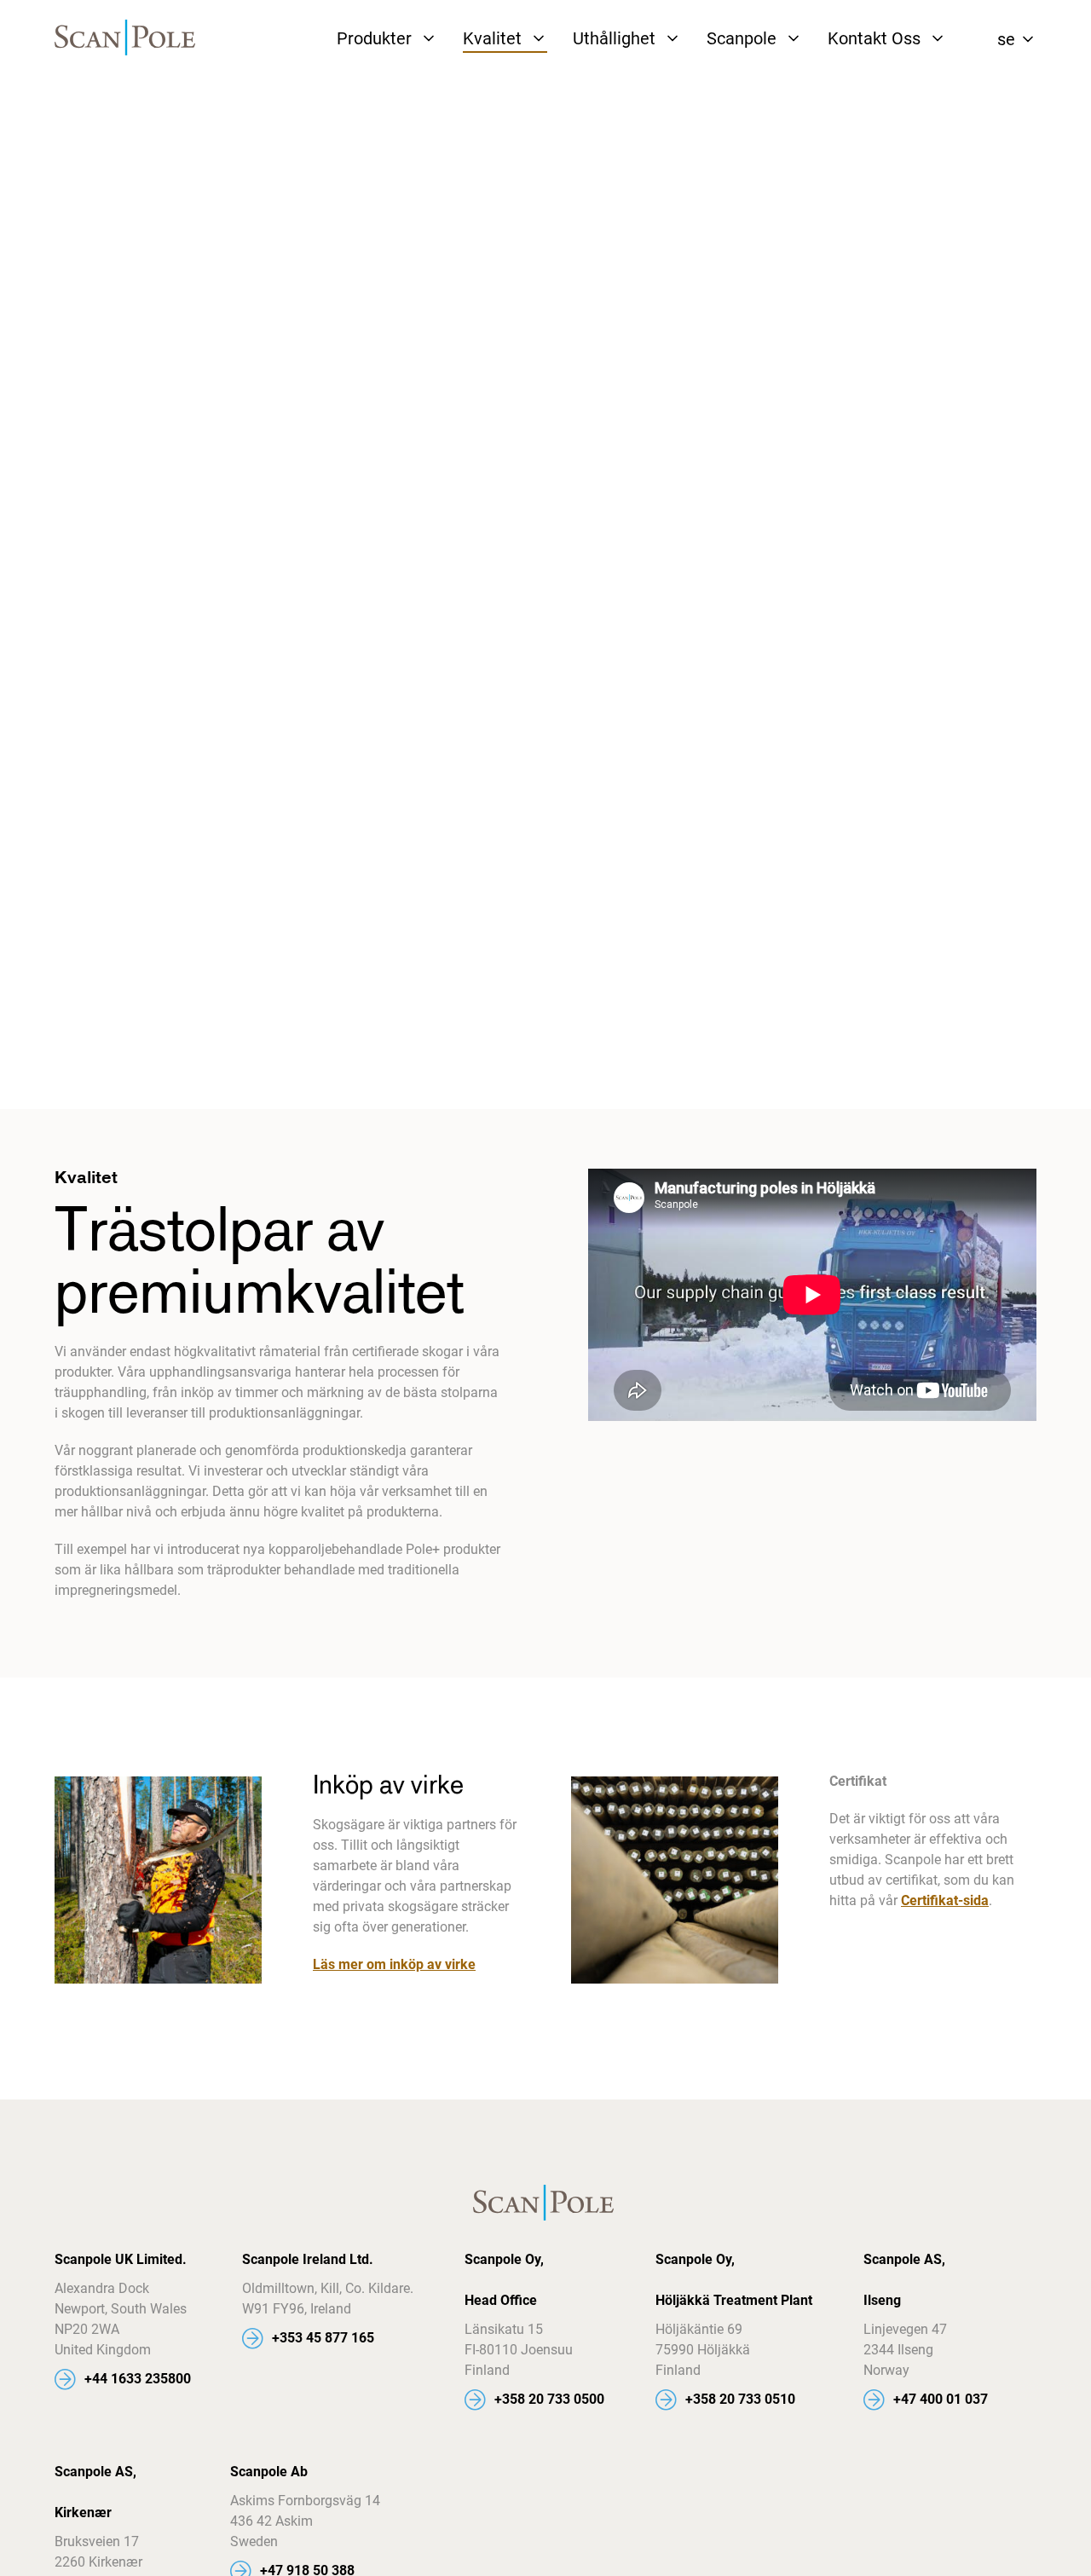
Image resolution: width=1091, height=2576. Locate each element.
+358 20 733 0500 (549, 2399)
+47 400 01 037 (941, 2399)
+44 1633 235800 (138, 2379)
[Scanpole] (127, 39)
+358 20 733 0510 (740, 2399)
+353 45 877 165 (323, 2338)
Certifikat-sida (945, 1900)
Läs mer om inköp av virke (394, 1964)
